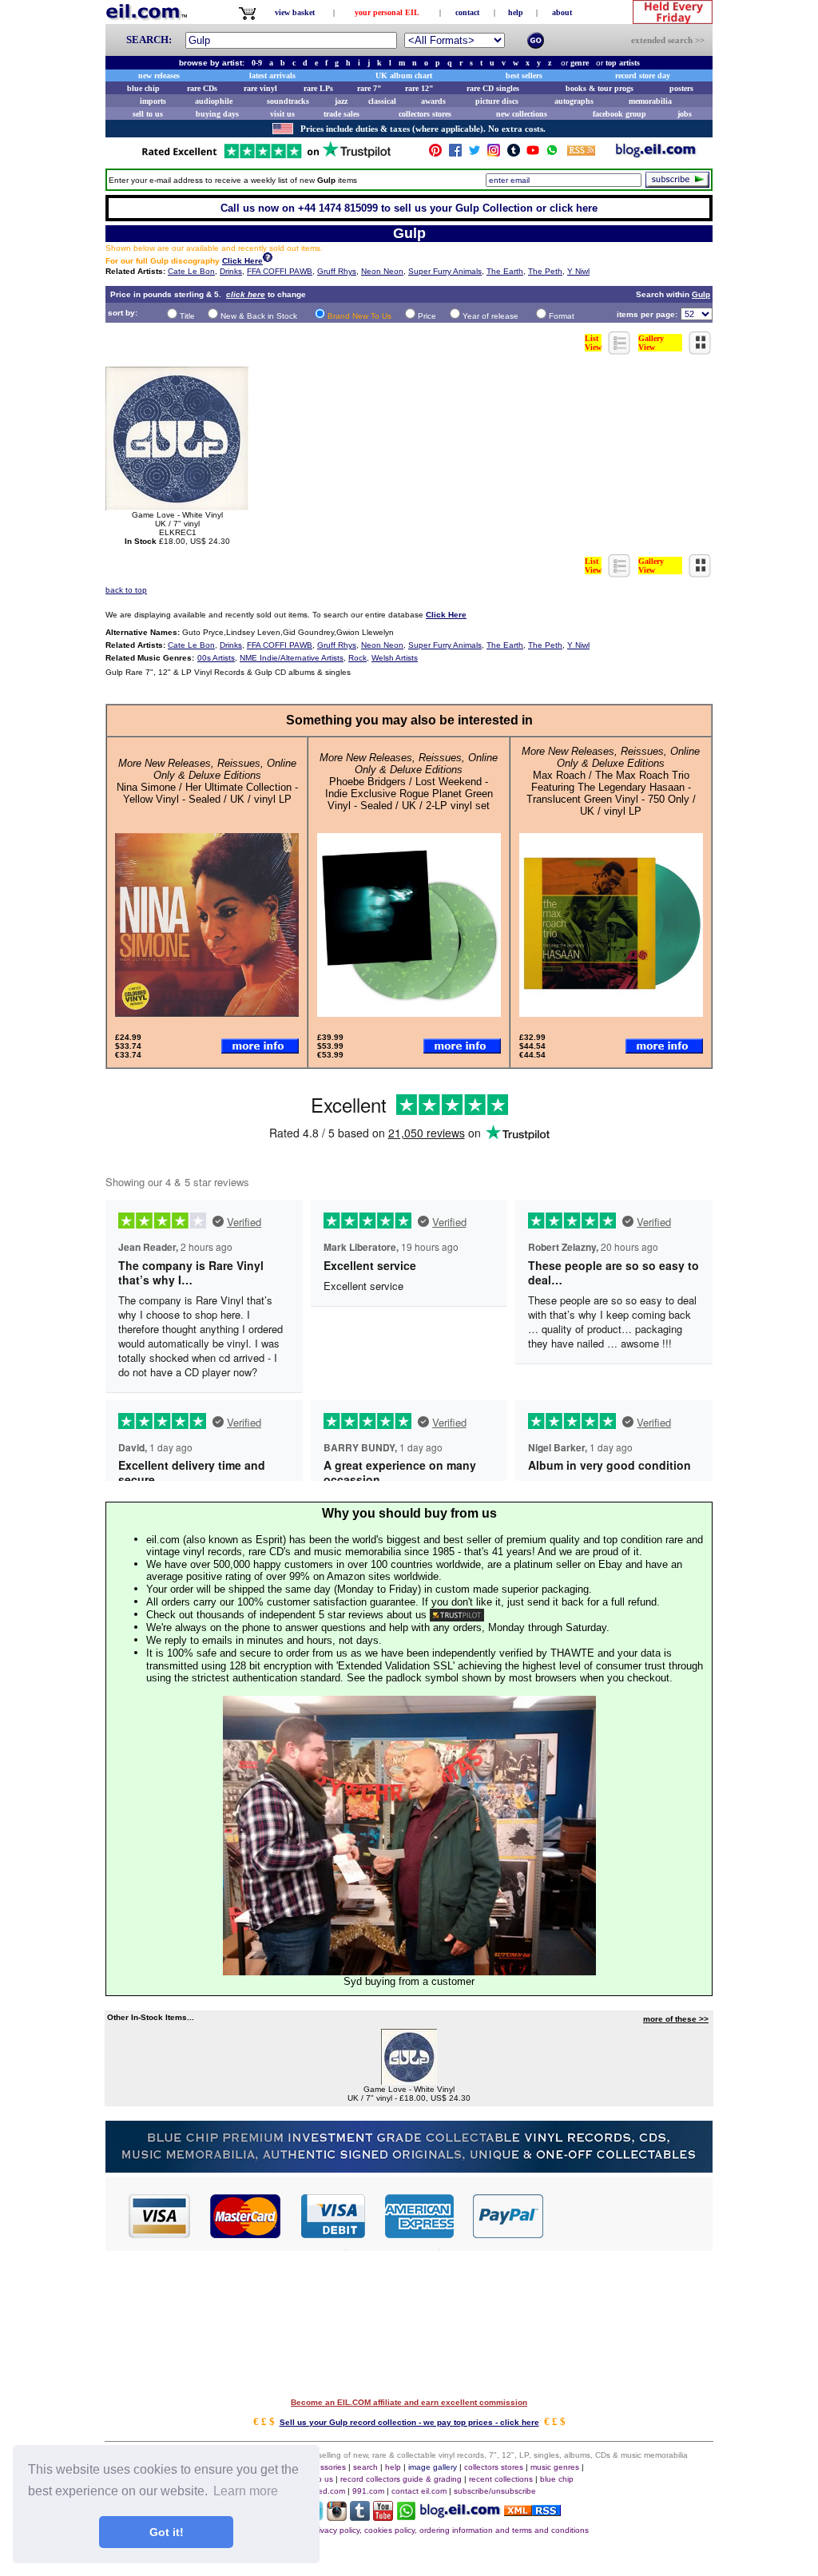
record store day (643, 75)
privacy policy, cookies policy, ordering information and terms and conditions (450, 2530)
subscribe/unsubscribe (495, 2491)
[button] (629, 2215)
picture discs (497, 101)
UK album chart (404, 75)
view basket (295, 12)
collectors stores (425, 114)
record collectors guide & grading (401, 2479)
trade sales (341, 114)
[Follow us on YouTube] (533, 154)
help (516, 12)
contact (467, 12)
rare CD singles (493, 88)
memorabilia (650, 101)
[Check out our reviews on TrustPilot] (457, 1615)
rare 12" (419, 88)
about (562, 12)
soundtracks (288, 101)
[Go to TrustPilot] (266, 157)
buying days (217, 114)
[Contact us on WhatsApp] (552, 154)
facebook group (619, 114)
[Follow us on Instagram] (494, 154)
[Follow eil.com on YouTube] (383, 2516)
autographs (574, 101)
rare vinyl (260, 88)
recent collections (501, 2479)
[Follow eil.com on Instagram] (337, 2516)
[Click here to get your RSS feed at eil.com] (581, 153)
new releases (159, 75)
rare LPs (318, 88)
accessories (324, 2467)
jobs (685, 114)
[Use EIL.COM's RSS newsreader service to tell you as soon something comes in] (532, 2512)
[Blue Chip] (409, 2168)
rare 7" (369, 88)
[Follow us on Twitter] (475, 154)
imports (153, 101)
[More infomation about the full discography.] (268, 259)
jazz (341, 101)
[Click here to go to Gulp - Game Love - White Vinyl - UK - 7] (409, 2080)
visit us (282, 114)
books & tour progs (600, 88)
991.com (368, 2491)
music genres (555, 2467)
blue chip (143, 88)
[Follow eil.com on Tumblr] (360, 2516)
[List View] (620, 350)
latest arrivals (272, 75)
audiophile (214, 101)
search (365, 2467)
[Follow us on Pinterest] (435, 154)
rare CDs (202, 88)
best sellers (524, 75)
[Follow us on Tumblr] (514, 154)
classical (382, 101)
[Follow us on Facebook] (455, 154)
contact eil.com (419, 2491)
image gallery (433, 2467)
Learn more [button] (246, 2491)
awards (433, 101)
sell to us (148, 114)
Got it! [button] (167, 2532)
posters (681, 88)
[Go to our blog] (656, 154)
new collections (522, 114)
